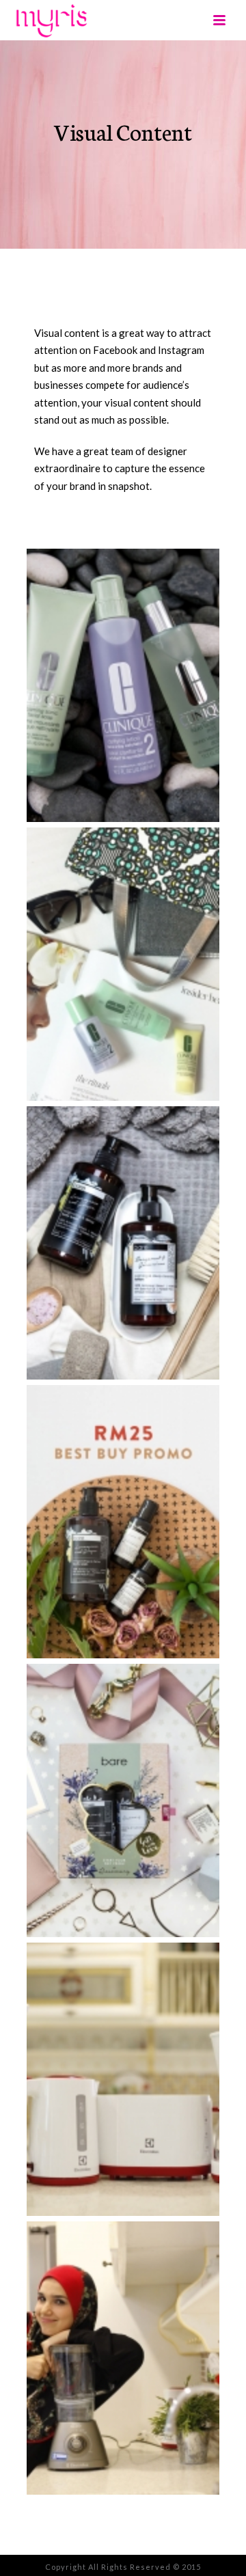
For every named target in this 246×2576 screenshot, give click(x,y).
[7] (123, 2358)
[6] (123, 2079)
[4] (123, 1522)
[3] (123, 1243)
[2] (123, 964)
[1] (123, 685)
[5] (123, 1800)
